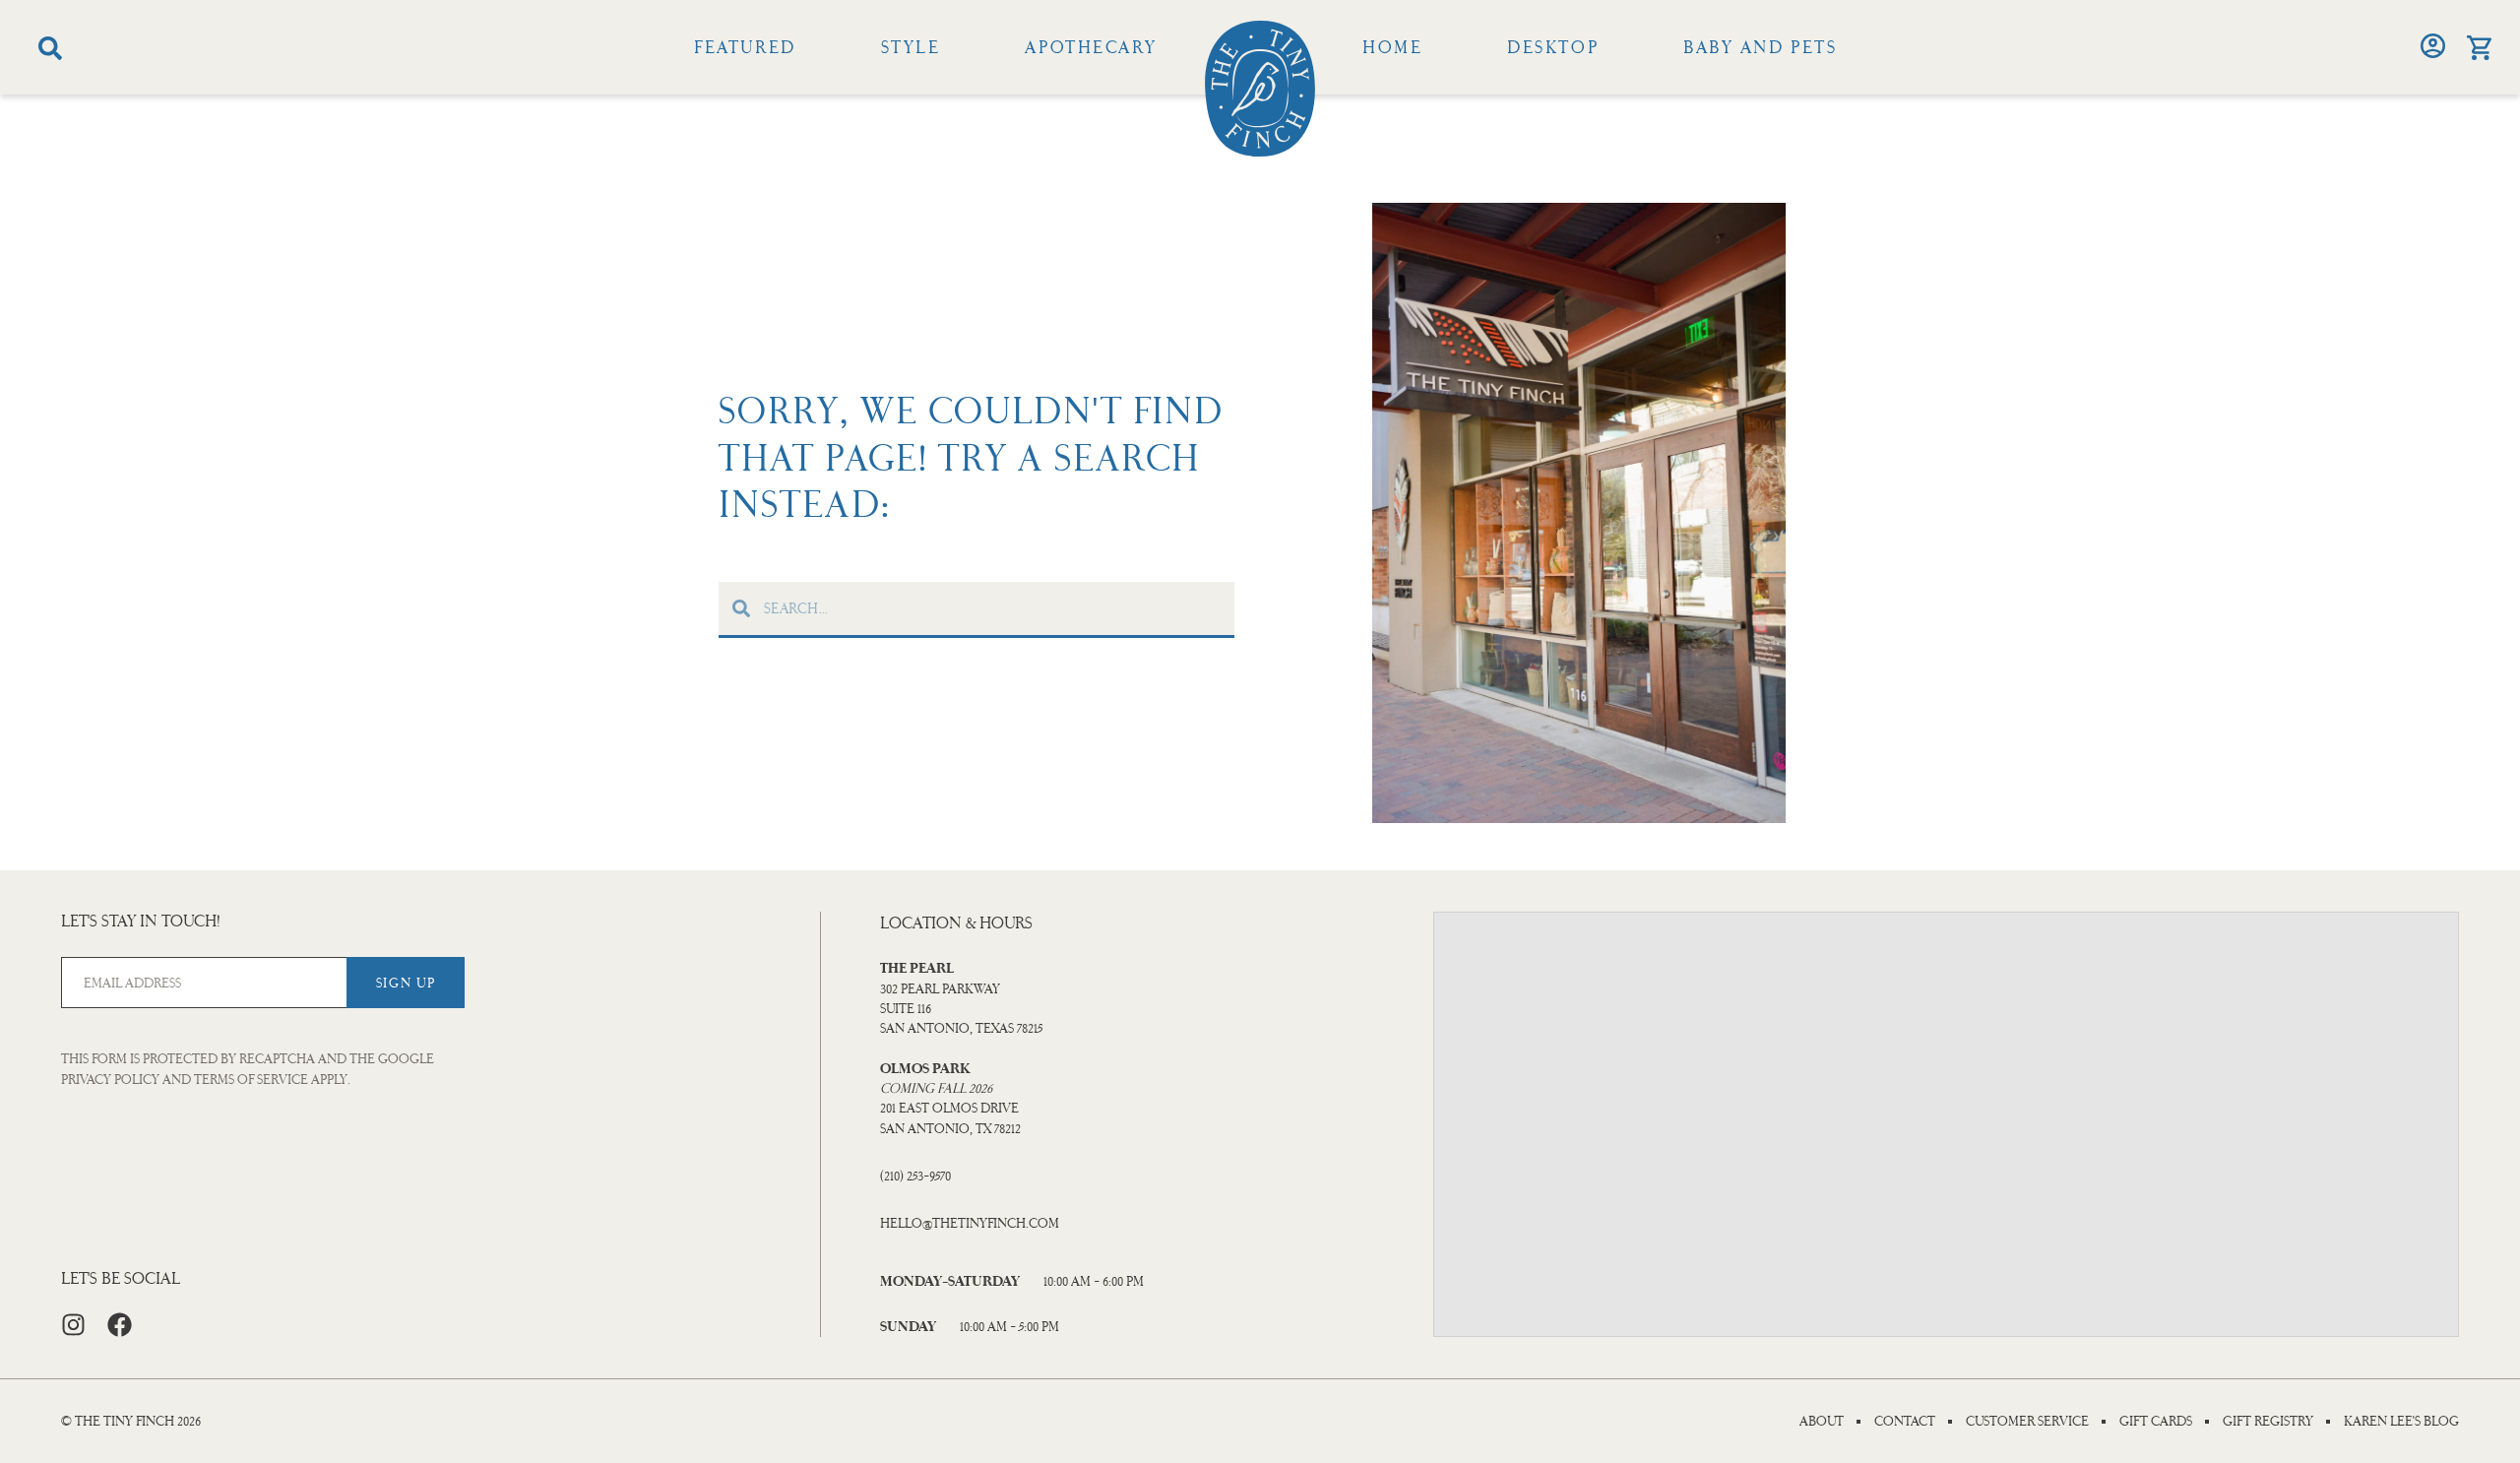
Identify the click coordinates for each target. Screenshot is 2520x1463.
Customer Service (2027, 1422)
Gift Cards (2156, 1422)
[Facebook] (120, 1325)
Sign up (406, 983)
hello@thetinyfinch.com (970, 1223)
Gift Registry (2268, 1422)
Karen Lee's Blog (2401, 1422)
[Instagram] (73, 1325)
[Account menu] (2433, 46)
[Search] (50, 48)
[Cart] (2479, 48)
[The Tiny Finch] (1260, 89)
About (1822, 1422)
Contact (1905, 1422)
